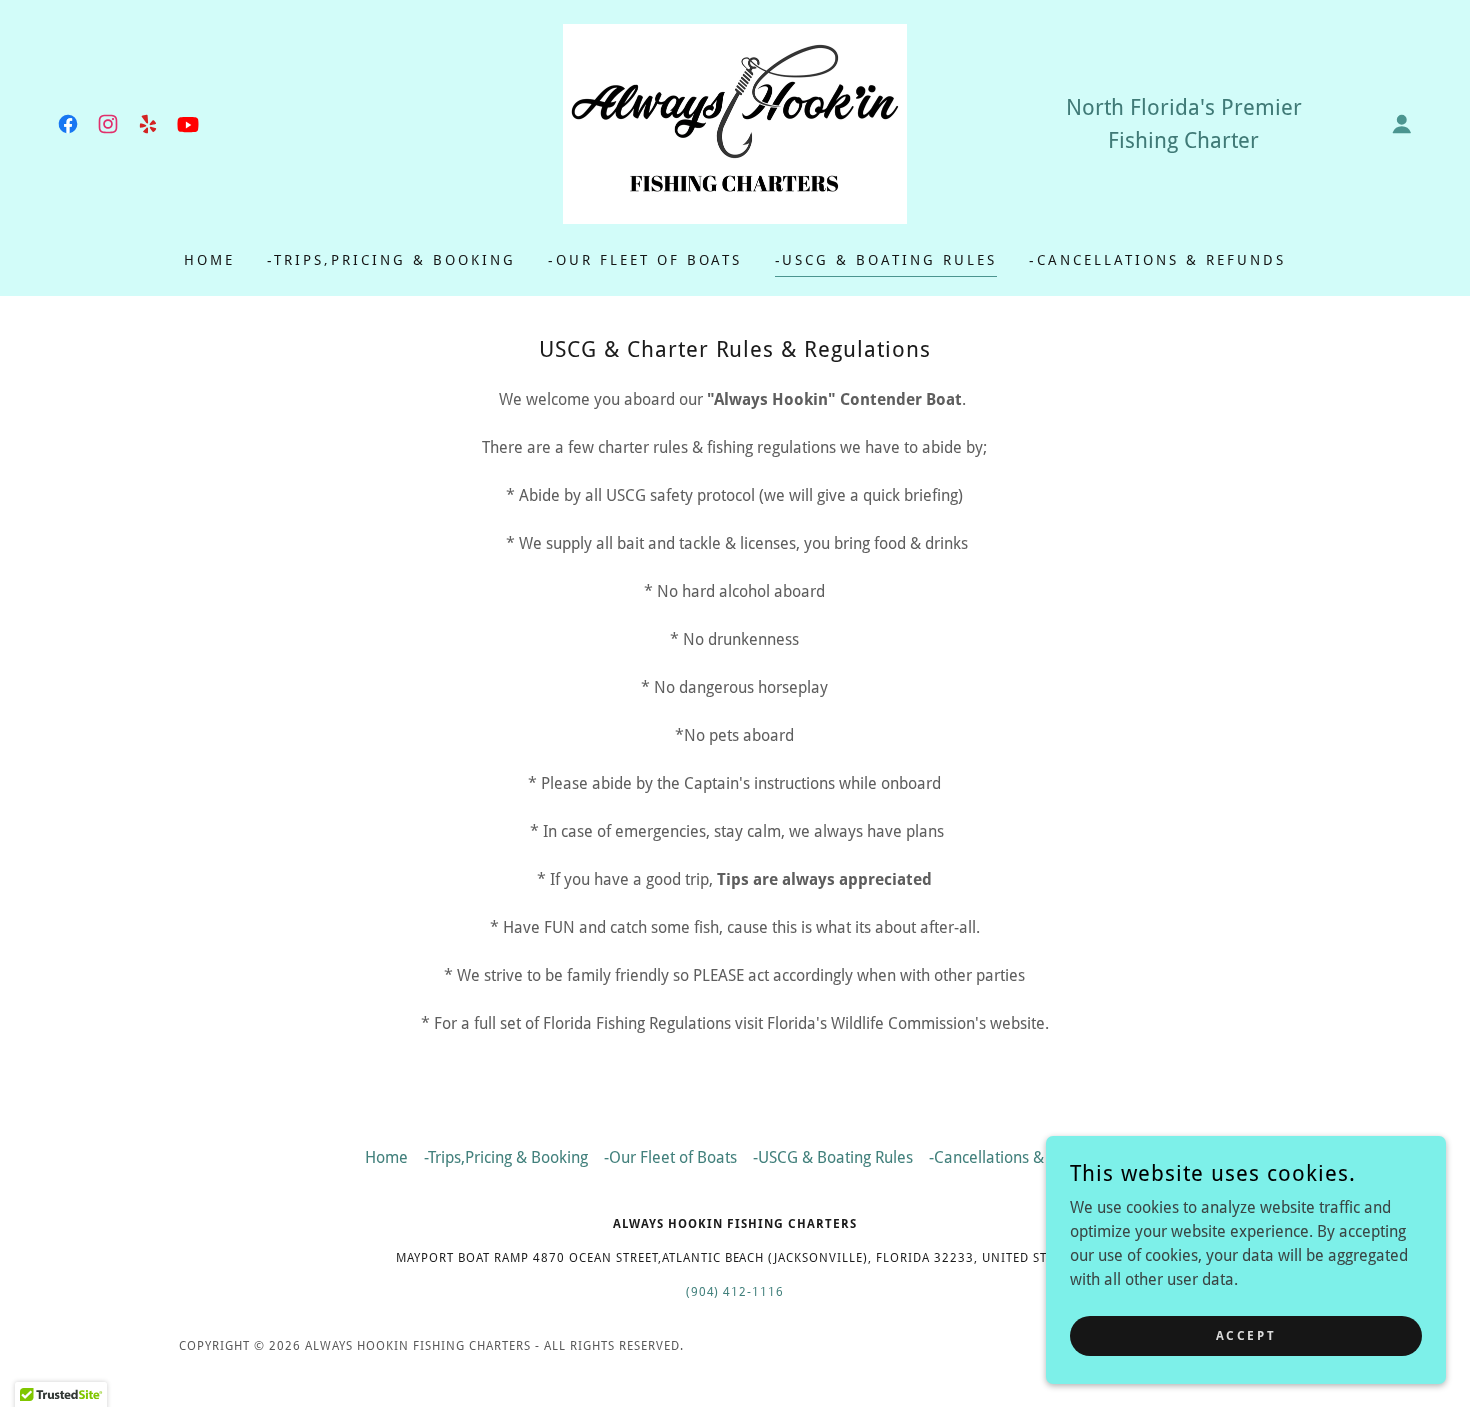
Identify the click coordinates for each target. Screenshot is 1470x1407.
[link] (68, 124)
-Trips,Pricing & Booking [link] (391, 260)
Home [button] (386, 1157)
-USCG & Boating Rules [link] (886, 260)
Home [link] (209, 260)
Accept (1246, 1335)
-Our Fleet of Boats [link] (645, 260)
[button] (1402, 124)
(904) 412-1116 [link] (735, 1292)
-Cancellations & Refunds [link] (1157, 260)
